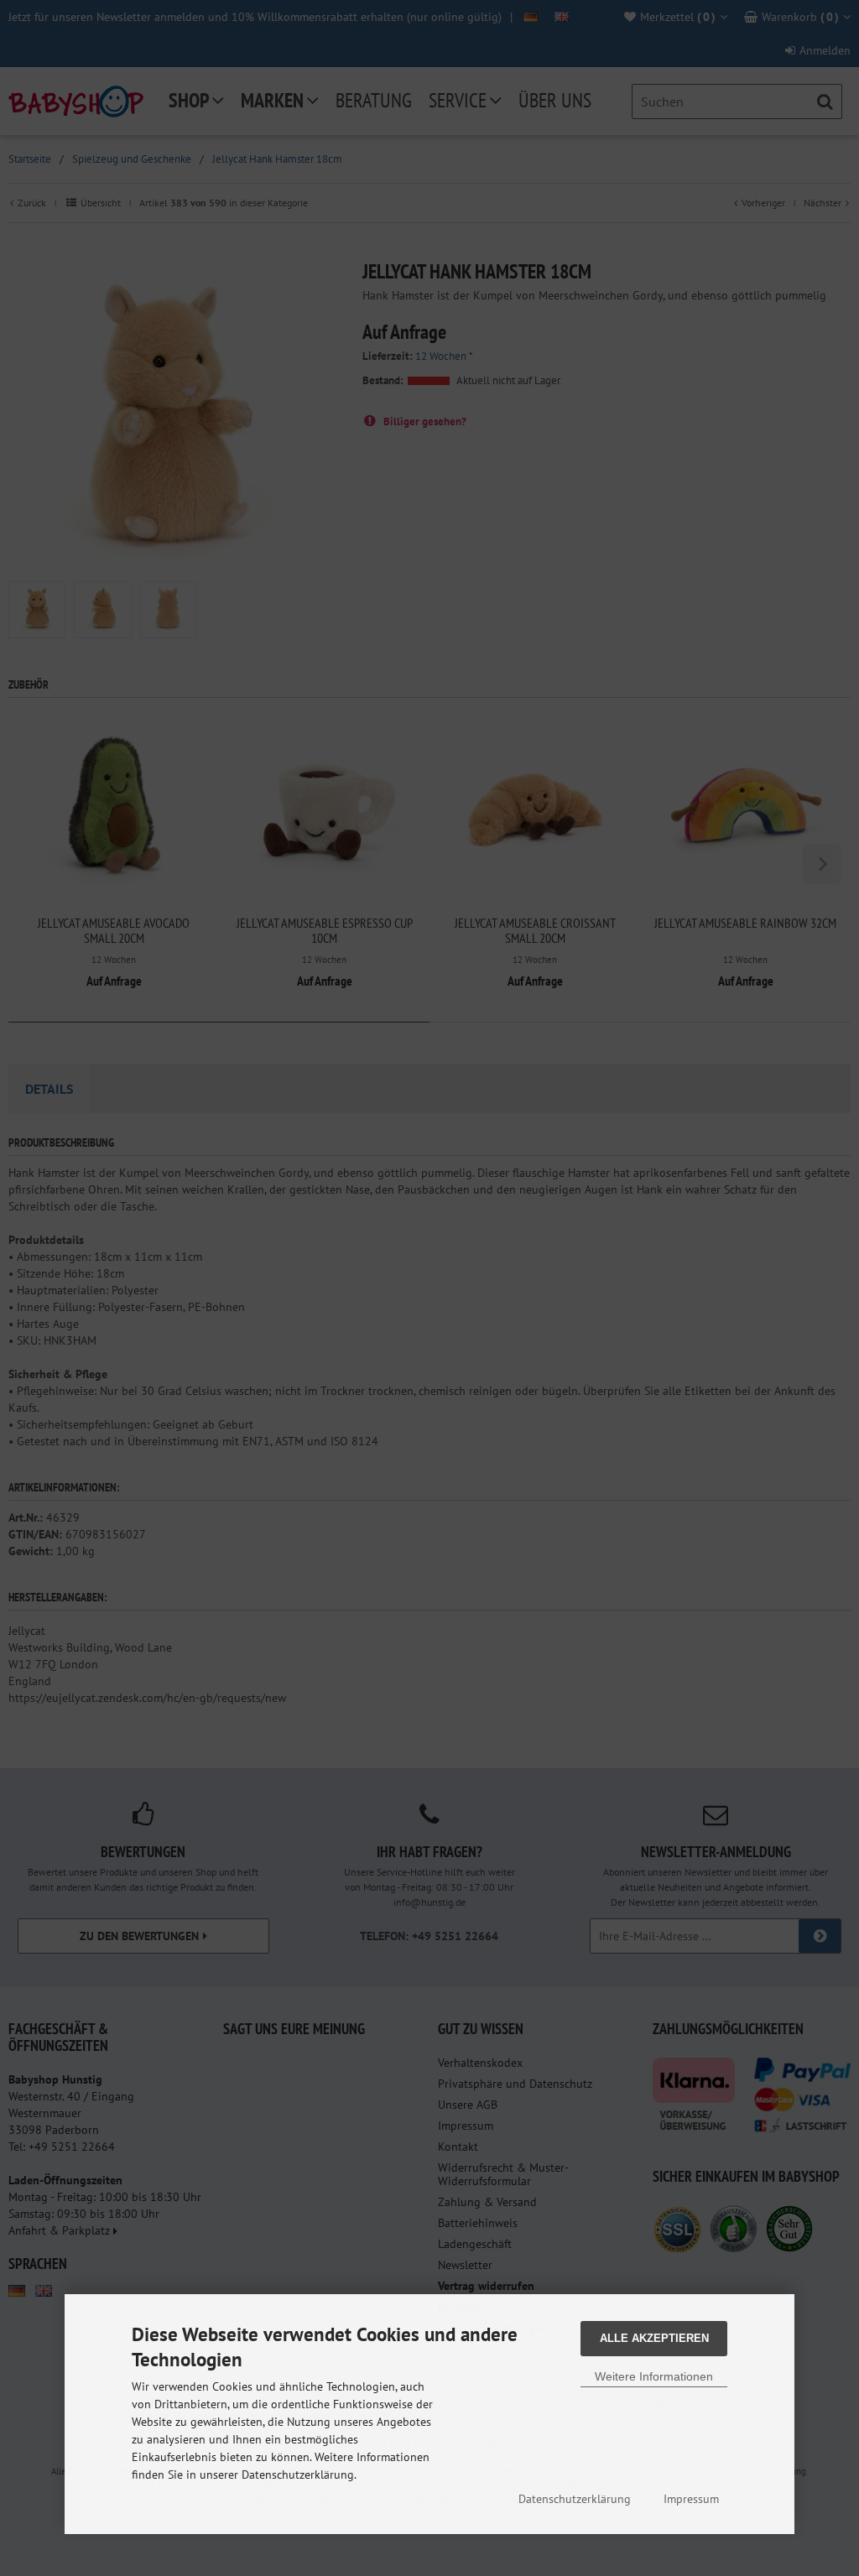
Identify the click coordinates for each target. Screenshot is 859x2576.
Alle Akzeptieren (654, 2338)
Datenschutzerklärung (575, 2499)
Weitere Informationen (654, 2376)
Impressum (691, 2499)
